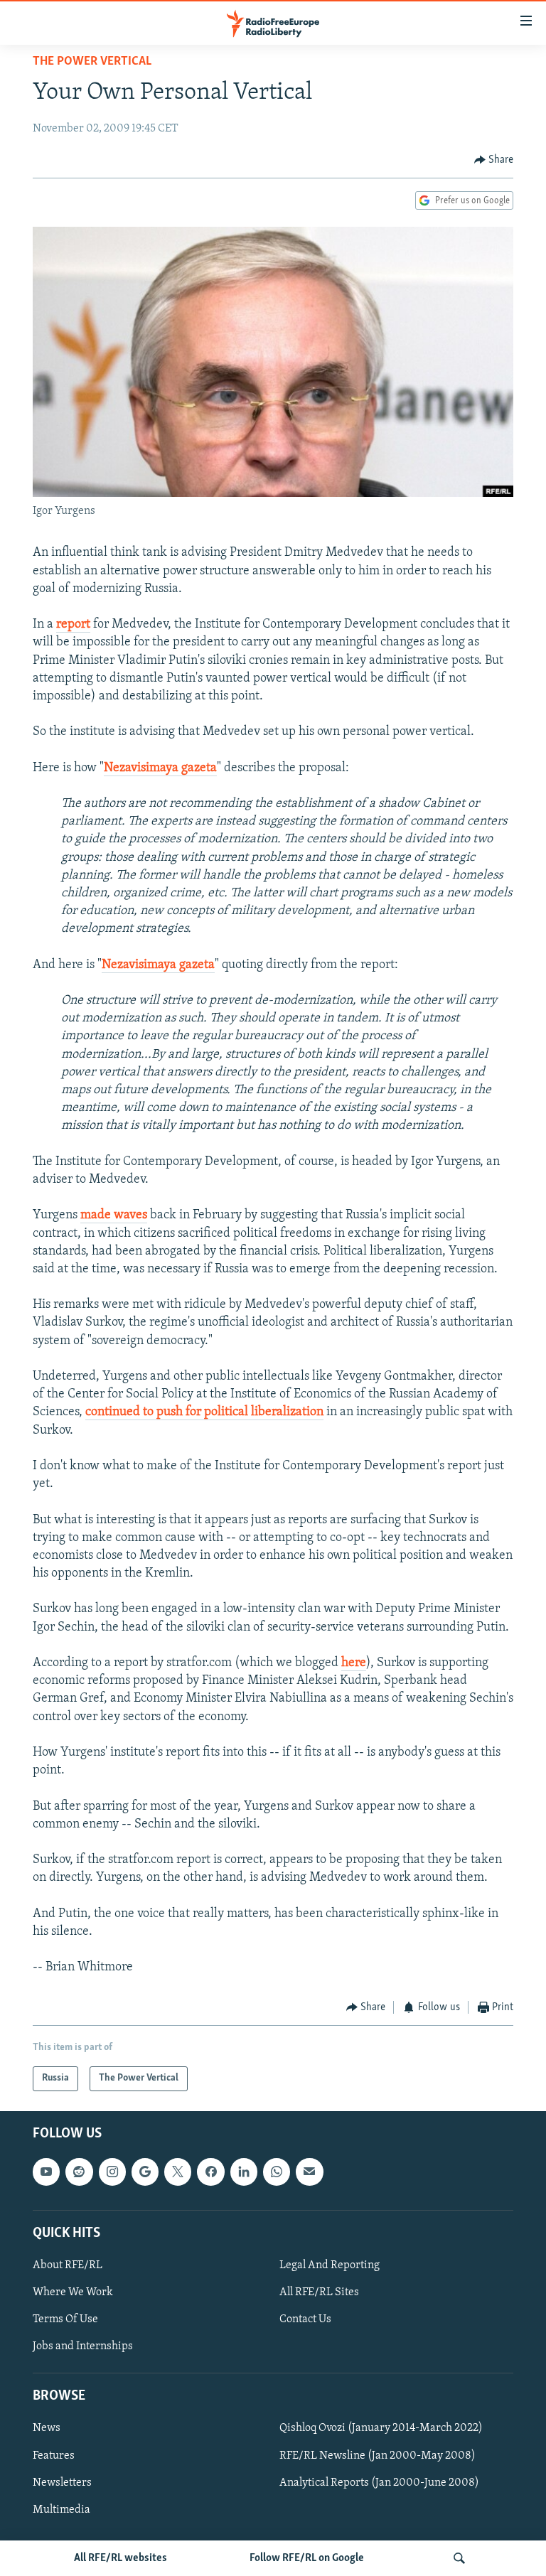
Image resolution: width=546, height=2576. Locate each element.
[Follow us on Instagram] (112, 2172)
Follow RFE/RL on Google (307, 2558)
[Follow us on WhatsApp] (277, 2172)
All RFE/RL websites (121, 2558)
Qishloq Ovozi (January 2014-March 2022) (381, 2428)
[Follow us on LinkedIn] (244, 2172)
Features (54, 2455)
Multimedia (61, 2510)
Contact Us (305, 2319)
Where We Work (73, 2292)
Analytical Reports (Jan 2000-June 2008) (379, 2482)
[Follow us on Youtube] (46, 2172)
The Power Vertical (92, 62)
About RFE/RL (68, 2265)
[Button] (494, 160)
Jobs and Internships (83, 2346)
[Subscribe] (309, 2172)
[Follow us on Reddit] (79, 2172)
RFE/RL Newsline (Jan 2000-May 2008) (378, 2455)
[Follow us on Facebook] (210, 2172)
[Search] (459, 2558)
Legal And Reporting (330, 2265)
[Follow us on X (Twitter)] (178, 2172)
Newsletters (62, 2482)
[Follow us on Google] (145, 2172)
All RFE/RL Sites (319, 2292)
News (47, 2428)
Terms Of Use (65, 2319)
